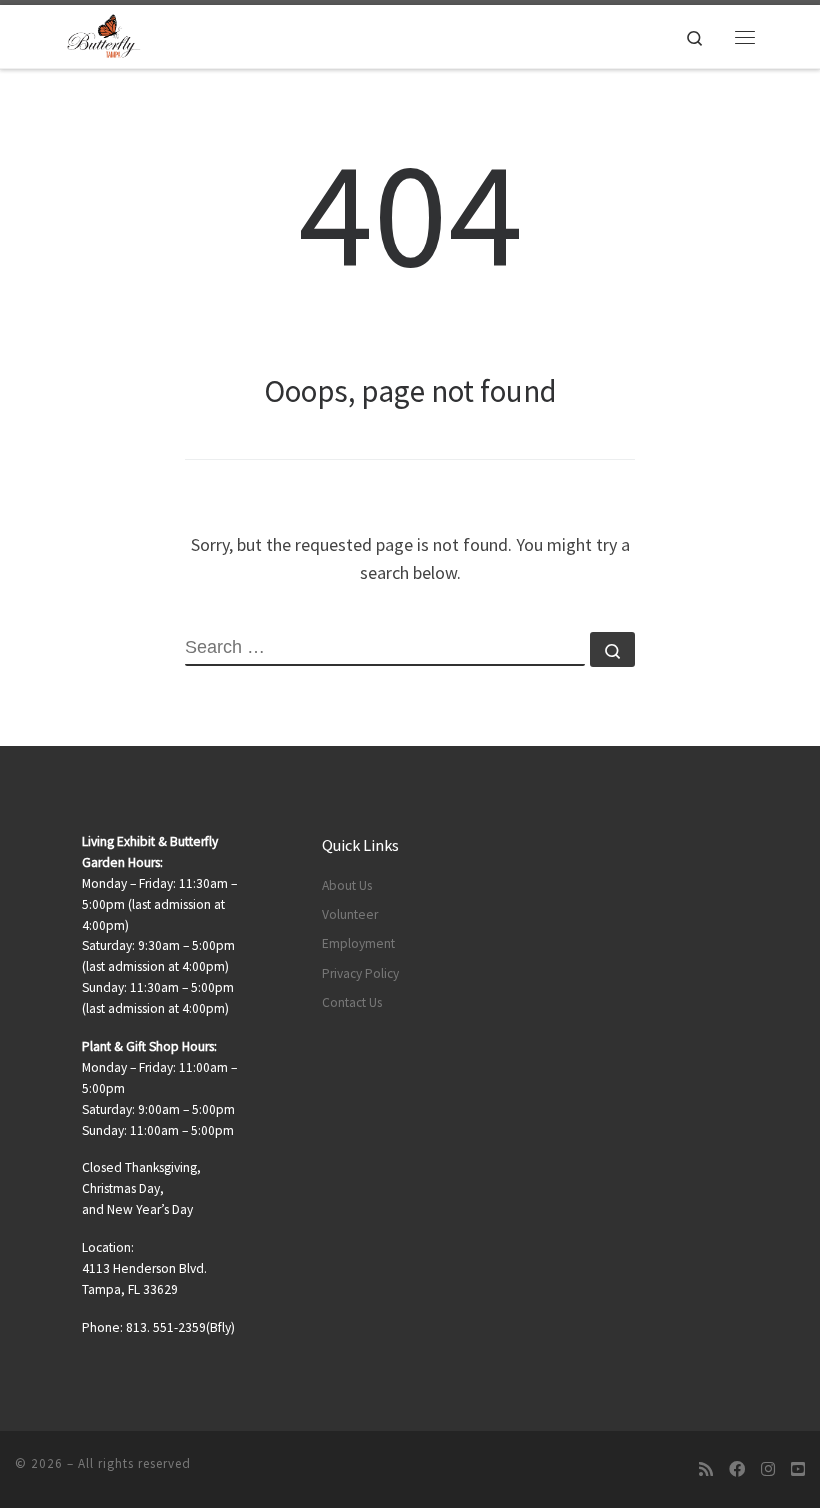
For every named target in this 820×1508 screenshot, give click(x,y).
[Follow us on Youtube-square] (798, 1469)
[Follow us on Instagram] (768, 1469)
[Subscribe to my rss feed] (706, 1469)
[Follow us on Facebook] (737, 1469)
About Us (347, 885)
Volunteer (350, 914)
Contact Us (352, 1002)
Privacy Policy (360, 973)
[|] (104, 34)
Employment (358, 943)
